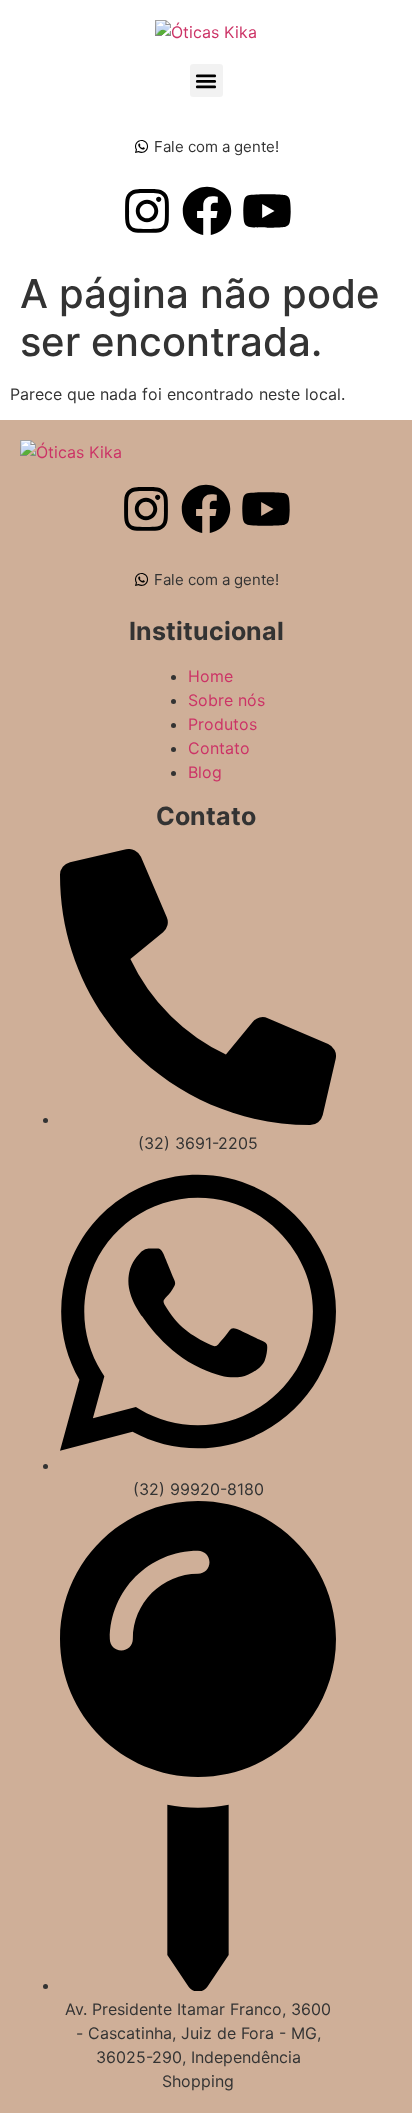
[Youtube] (267, 211)
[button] (206, 80)
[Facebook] (207, 211)
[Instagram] (147, 211)
